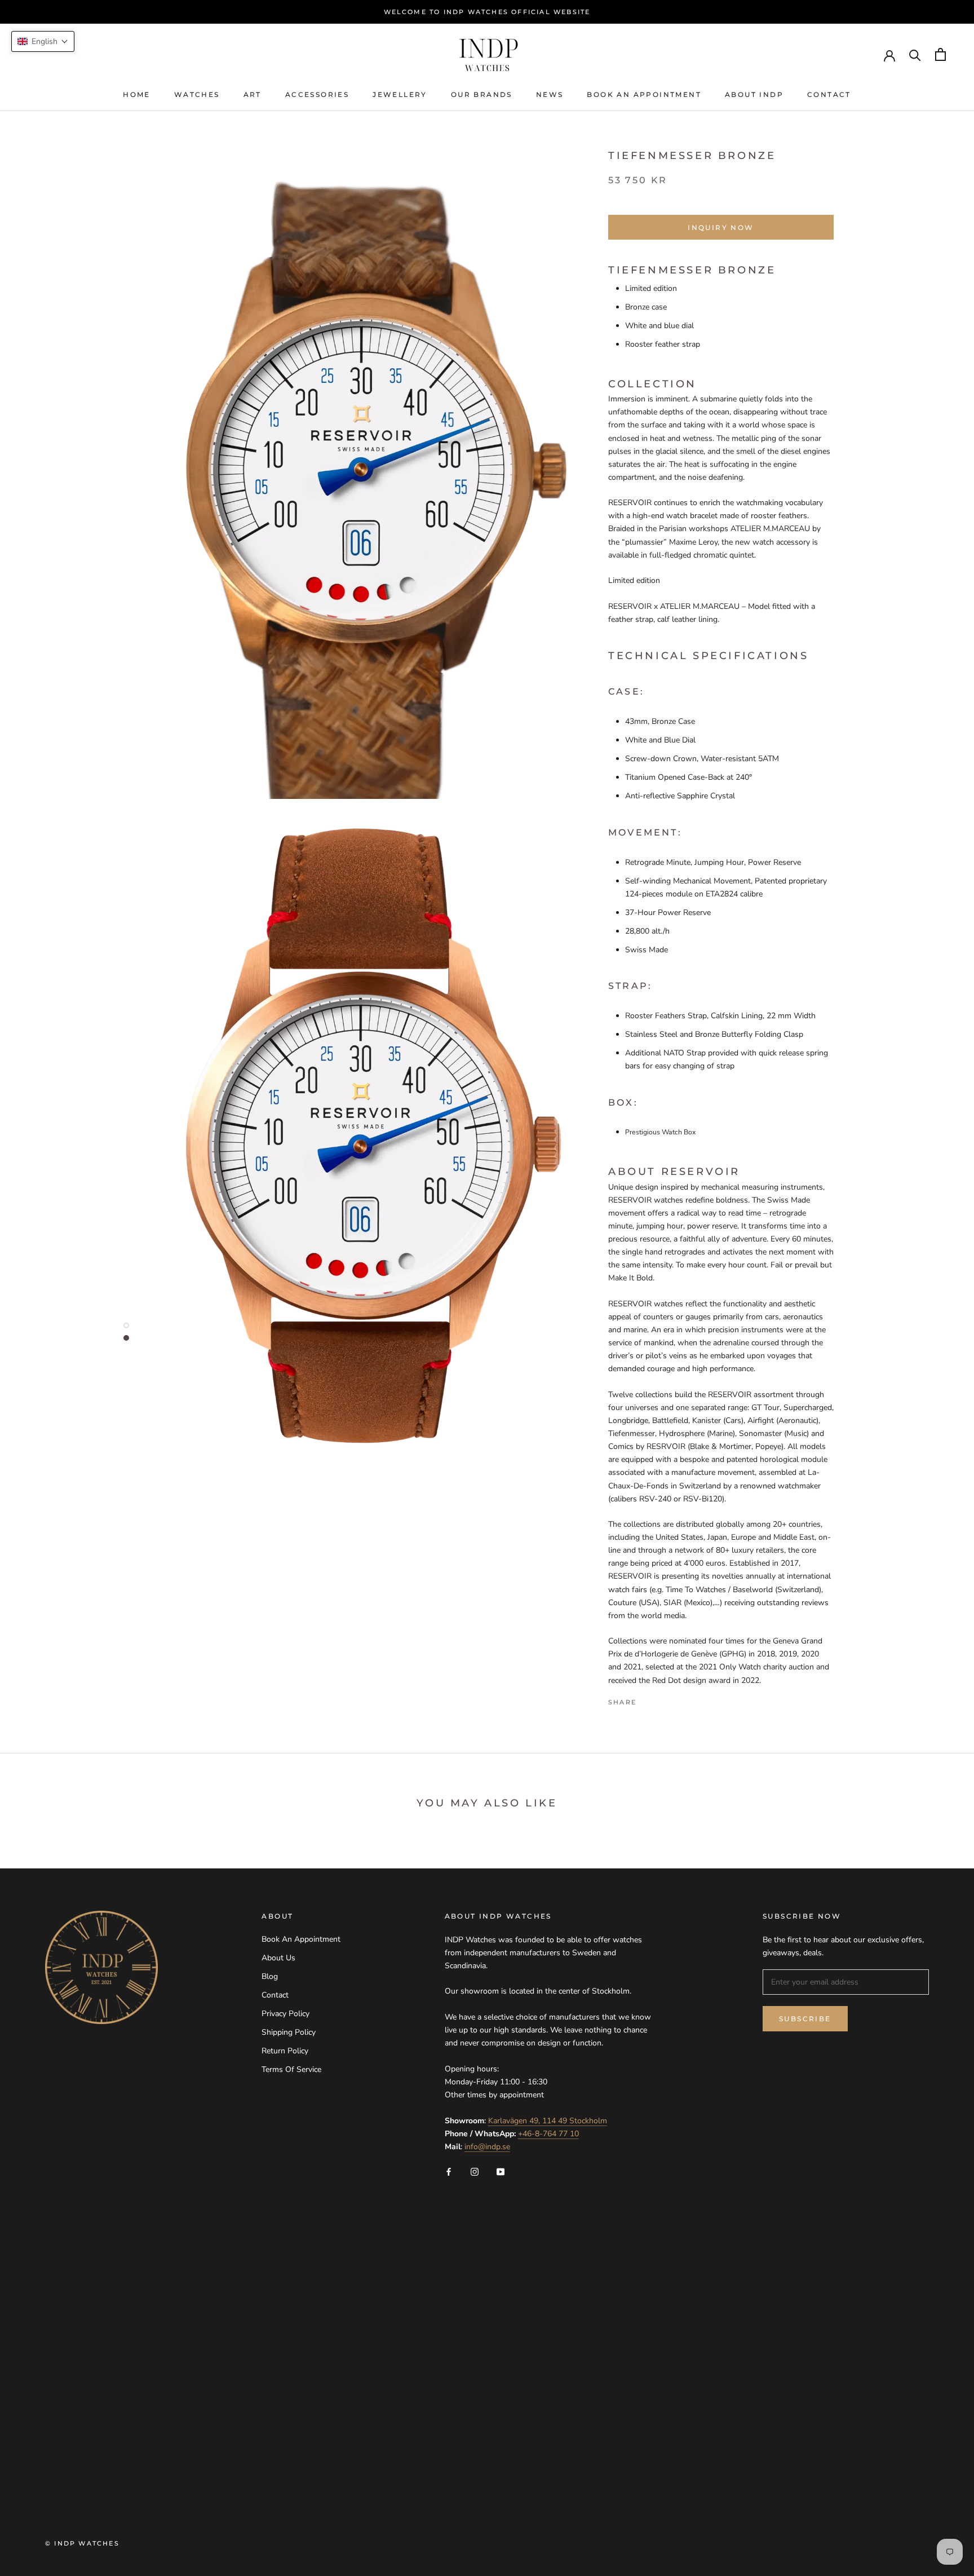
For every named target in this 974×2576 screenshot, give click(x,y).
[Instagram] (475, 2171)
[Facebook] (647, 1699)
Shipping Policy (289, 2032)
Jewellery (400, 94)
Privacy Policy (285, 2014)
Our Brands (482, 94)
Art (253, 94)
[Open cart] (940, 54)
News (550, 94)
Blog (270, 1976)
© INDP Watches (82, 2543)
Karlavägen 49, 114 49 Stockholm (548, 2121)
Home (137, 94)
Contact (829, 94)
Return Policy (285, 2051)
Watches (197, 94)
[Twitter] (662, 1699)
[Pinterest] (676, 1699)
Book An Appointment (644, 94)
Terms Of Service (291, 2069)
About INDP (754, 94)
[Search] (915, 54)
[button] (43, 41)
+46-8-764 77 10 (548, 2134)
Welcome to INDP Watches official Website (487, 12)
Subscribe (805, 2019)
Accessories (317, 94)
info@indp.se (487, 2147)
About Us (278, 1958)
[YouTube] (501, 2171)
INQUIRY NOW (721, 227)
